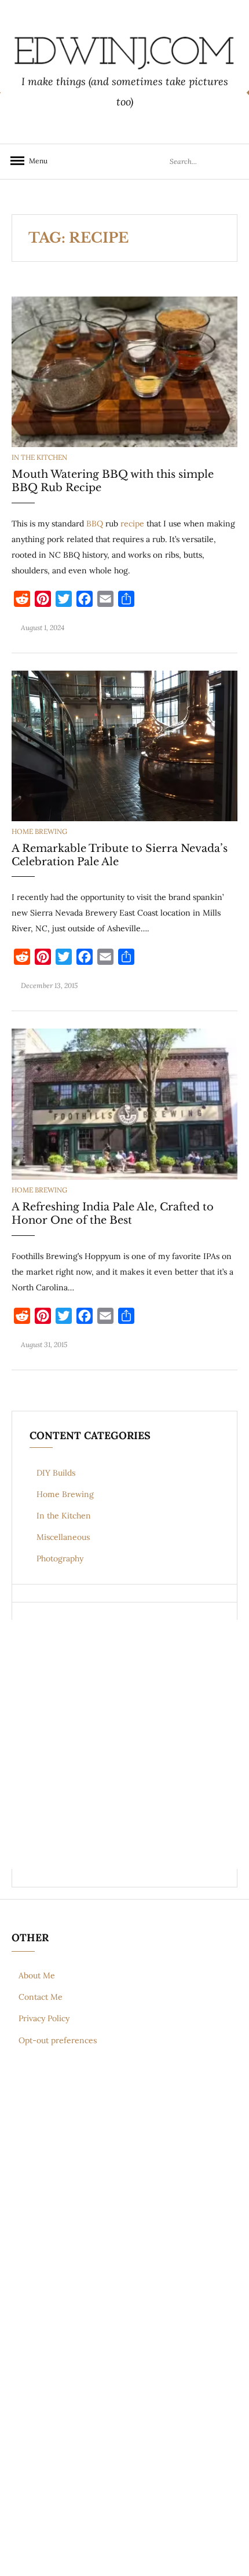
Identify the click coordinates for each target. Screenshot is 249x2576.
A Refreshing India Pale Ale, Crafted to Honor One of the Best (113, 1214)
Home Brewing (39, 831)
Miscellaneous (63, 1537)
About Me (37, 1975)
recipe (132, 524)
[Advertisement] (124, 1744)
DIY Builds (56, 1473)
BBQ (95, 524)
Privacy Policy (44, 2018)
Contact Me (41, 1997)
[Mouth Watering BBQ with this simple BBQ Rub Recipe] (124, 371)
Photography (60, 1558)
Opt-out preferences (58, 2040)
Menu (35, 161)
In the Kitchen (39, 457)
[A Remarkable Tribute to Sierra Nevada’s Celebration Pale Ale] (124, 745)
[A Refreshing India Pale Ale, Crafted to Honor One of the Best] (124, 1103)
